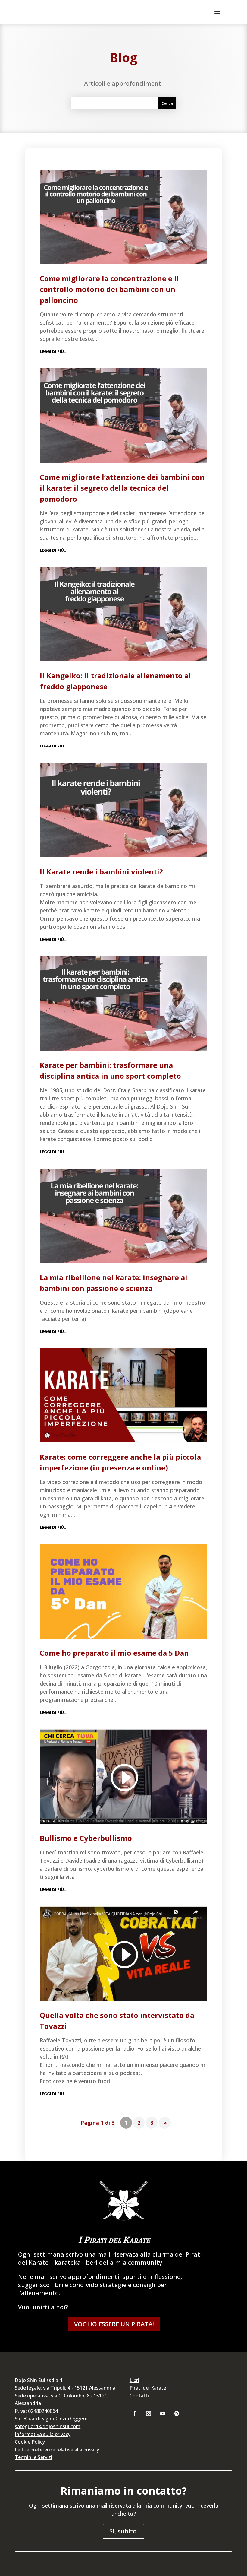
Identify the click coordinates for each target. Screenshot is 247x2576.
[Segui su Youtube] (163, 2413)
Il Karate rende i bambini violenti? (101, 872)
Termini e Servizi (33, 2457)
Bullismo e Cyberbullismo (86, 1838)
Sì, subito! (123, 2531)
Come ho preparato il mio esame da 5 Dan (114, 1653)
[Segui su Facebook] (134, 2413)
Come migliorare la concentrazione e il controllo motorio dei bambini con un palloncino (109, 289)
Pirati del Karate (148, 2388)
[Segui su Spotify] (177, 2413)
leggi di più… (54, 351)
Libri (134, 2380)
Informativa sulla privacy (43, 2434)
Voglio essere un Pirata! (114, 2324)
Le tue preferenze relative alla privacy (57, 2450)
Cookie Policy (30, 2442)
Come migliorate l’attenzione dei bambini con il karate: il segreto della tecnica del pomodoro (122, 488)
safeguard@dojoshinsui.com (48, 2426)
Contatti (139, 2396)
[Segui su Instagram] (149, 2413)
